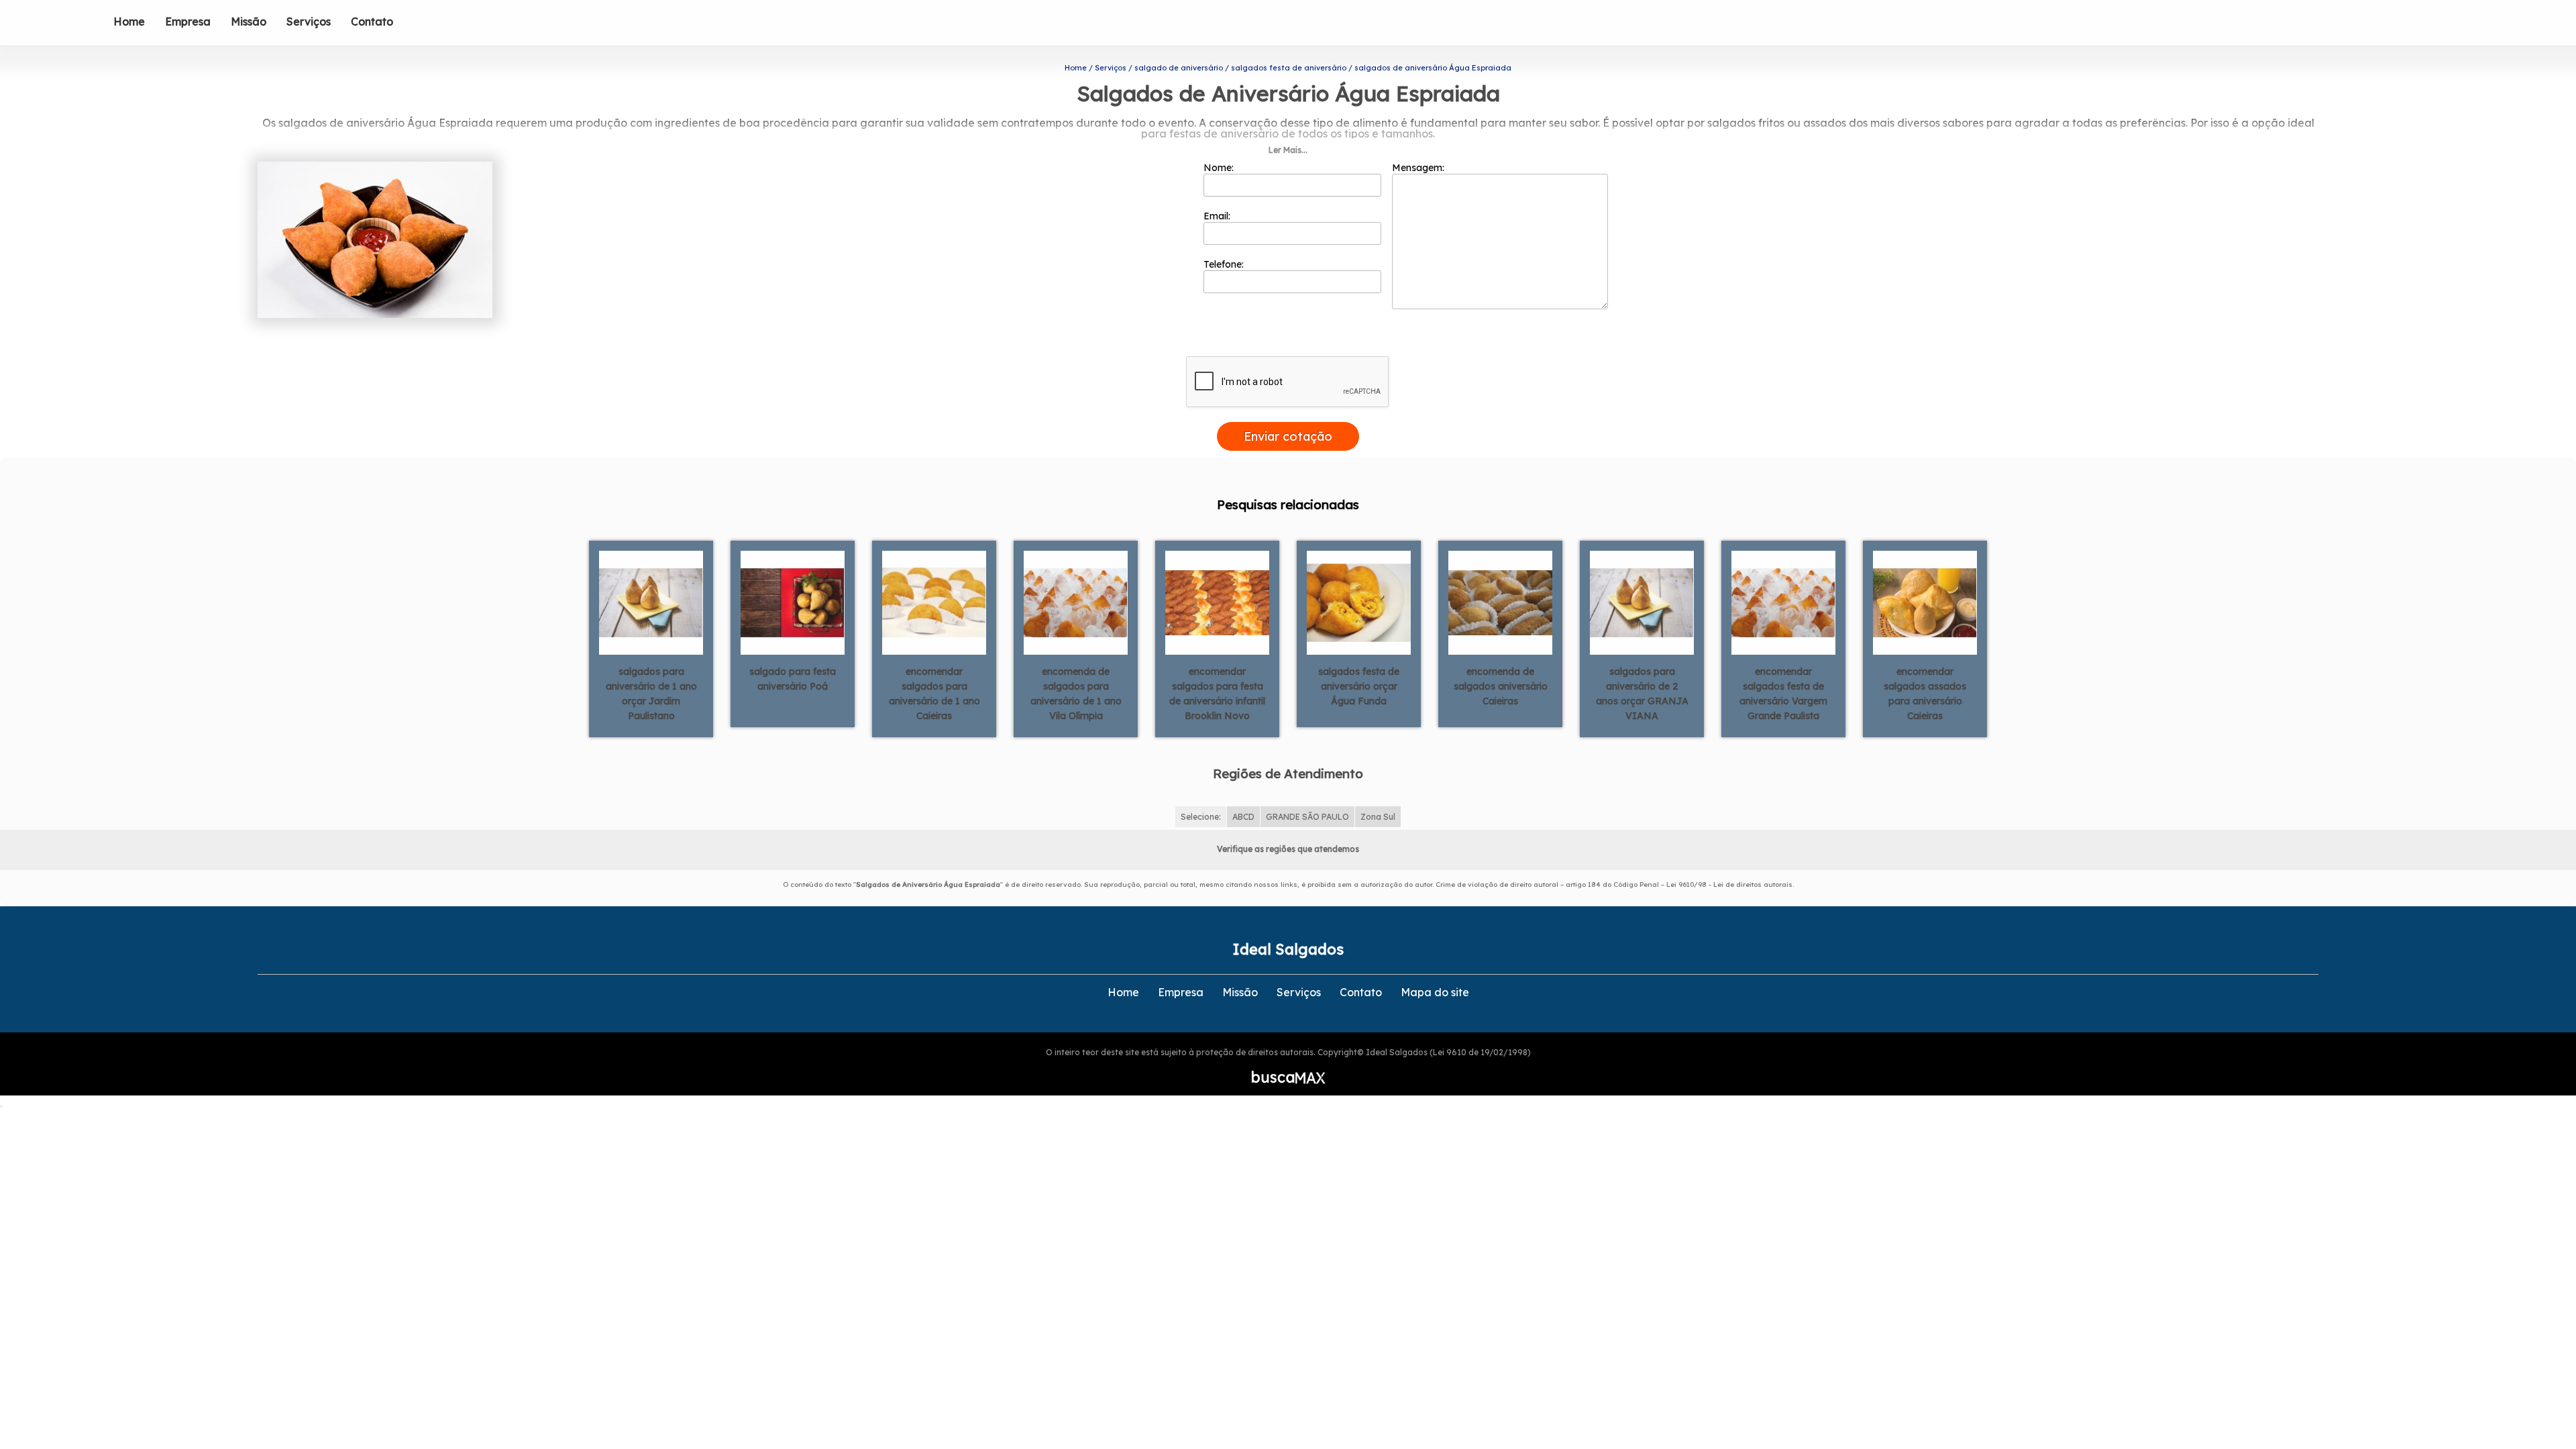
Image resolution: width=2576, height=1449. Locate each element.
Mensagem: (1419, 168)
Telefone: (1225, 264)
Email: (1218, 216)
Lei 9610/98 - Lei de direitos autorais (1729, 884)
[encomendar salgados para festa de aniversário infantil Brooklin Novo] (1217, 602)
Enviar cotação (1288, 436)
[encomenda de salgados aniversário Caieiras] (1500, 602)
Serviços (309, 21)
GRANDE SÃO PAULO (1307, 817)
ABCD (1243, 817)
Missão (249, 21)
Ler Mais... (1288, 150)
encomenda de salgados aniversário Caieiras (1501, 686)
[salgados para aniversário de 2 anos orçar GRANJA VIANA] (1642, 602)
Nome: (1220, 168)
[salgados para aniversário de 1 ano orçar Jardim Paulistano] (651, 602)
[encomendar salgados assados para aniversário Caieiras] (1925, 602)
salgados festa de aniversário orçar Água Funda (1359, 686)
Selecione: (1201, 817)
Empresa (188, 21)
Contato (372, 21)
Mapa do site (1435, 992)
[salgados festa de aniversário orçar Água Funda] (1359, 602)
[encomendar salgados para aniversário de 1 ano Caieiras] (934, 602)
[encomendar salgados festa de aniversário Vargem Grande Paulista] (1783, 602)
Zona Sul (1378, 817)
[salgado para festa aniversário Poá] (793, 602)
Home (129, 21)
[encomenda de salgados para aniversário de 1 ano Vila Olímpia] (1076, 602)
